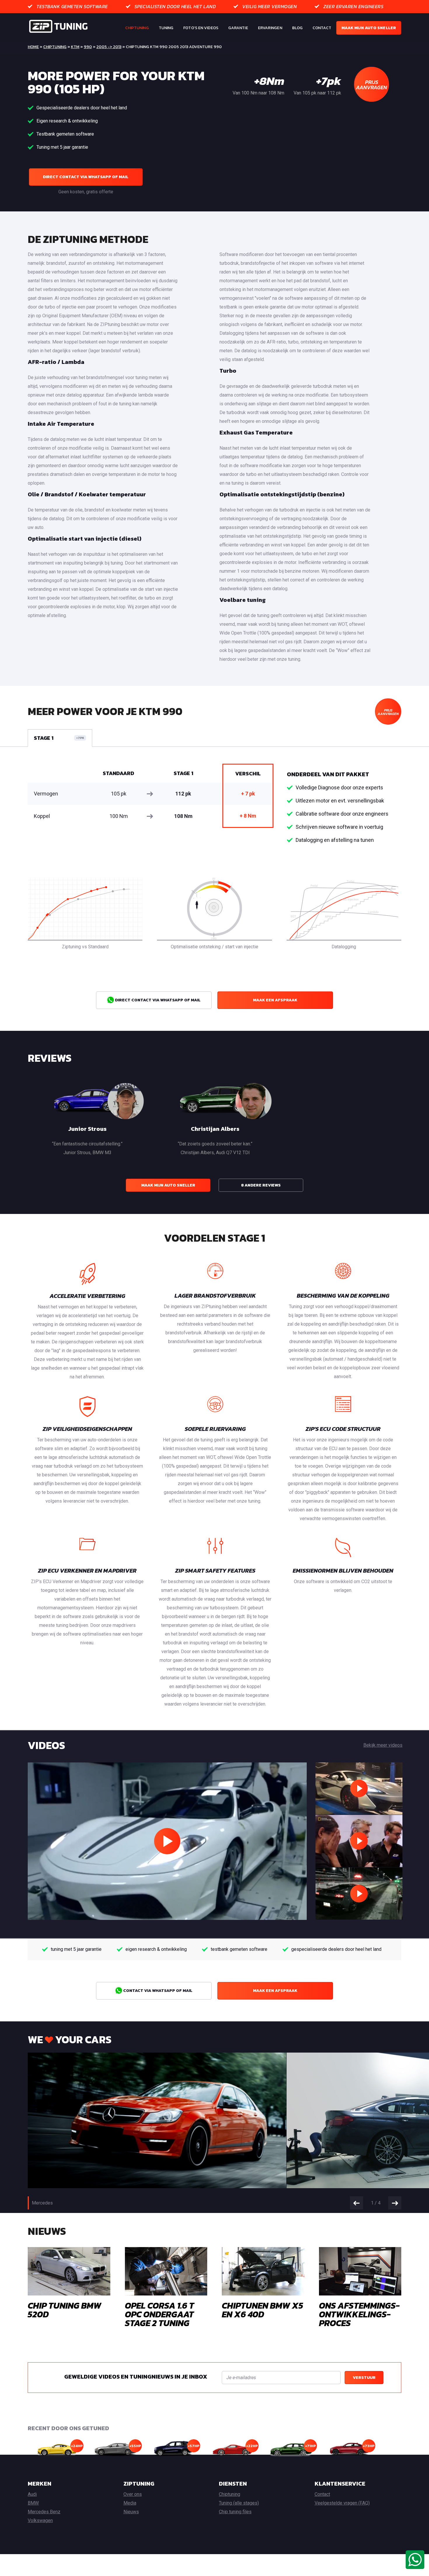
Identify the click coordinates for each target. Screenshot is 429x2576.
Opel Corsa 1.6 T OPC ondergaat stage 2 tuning (159, 2314)
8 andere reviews (261, 1185)
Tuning (166, 28)
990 (88, 47)
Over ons (133, 2494)
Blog (297, 28)
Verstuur (364, 2378)
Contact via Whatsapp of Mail (157, 1991)
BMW (33, 2503)
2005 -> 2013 (109, 47)
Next (395, 2203)
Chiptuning (137, 28)
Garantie (238, 28)
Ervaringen (270, 28)
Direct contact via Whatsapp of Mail (86, 177)
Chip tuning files (235, 2512)
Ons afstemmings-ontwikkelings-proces (359, 2314)
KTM (75, 47)
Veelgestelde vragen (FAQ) (342, 2503)
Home (33, 47)
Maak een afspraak (275, 1000)
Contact (322, 28)
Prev (356, 2203)
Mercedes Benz (44, 2512)
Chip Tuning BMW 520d (64, 2310)
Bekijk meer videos (383, 1745)
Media (130, 2503)
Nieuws (131, 2512)
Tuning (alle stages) (239, 2503)
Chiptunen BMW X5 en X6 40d (263, 2310)
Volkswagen (40, 2520)
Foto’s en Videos (201, 28)
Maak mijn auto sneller (369, 28)
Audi (32, 2494)
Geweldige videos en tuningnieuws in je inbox (136, 2377)
